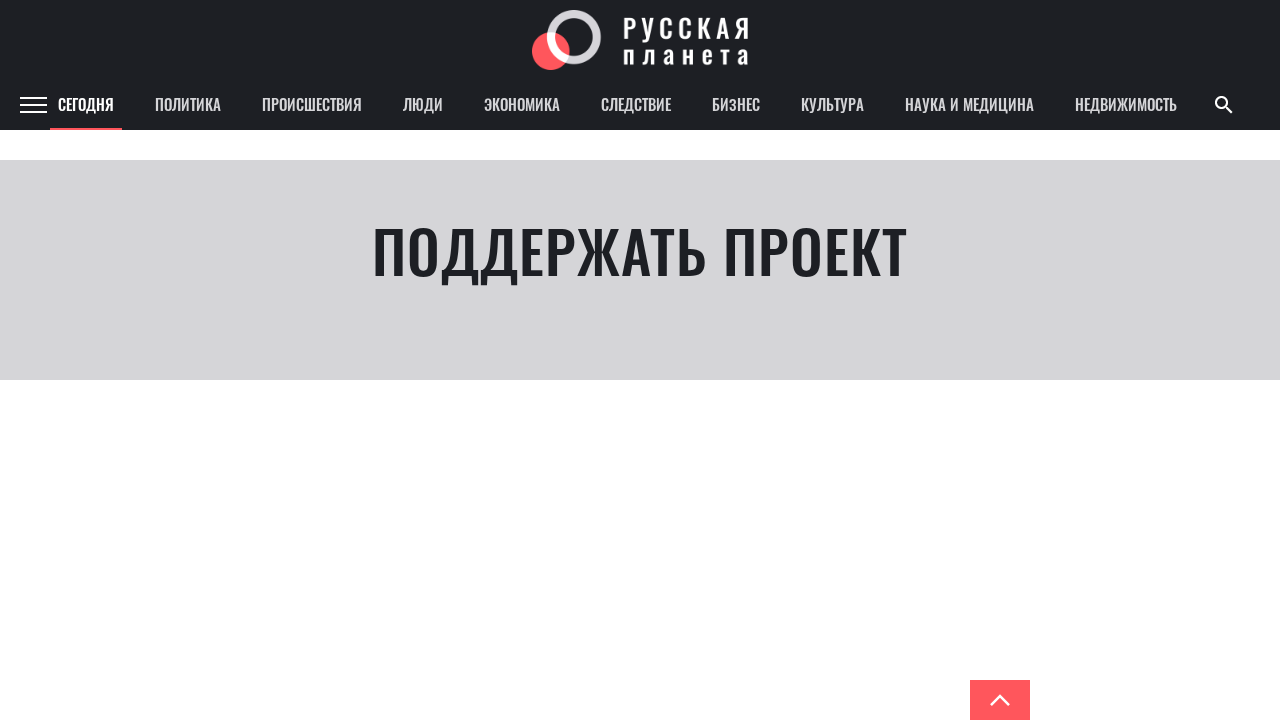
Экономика (522, 104)
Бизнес (736, 104)
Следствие (636, 104)
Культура (832, 104)
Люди (423, 104)
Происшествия (312, 104)
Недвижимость (1126, 104)
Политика (188, 104)
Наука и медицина (969, 104)
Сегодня (86, 104)
